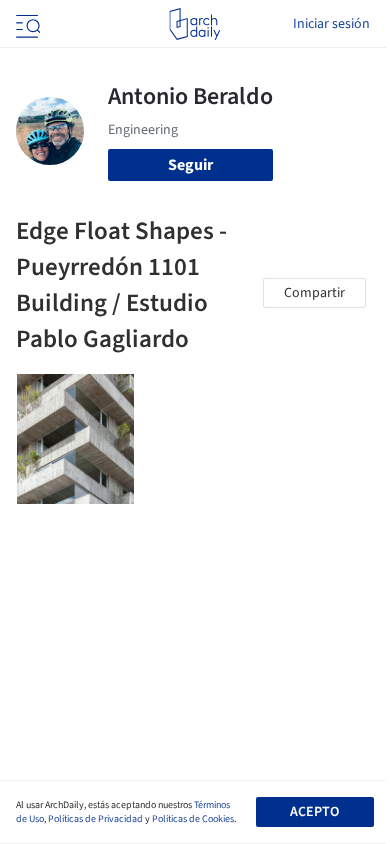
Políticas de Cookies (193, 819)
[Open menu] (26, 24)
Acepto (314, 812)
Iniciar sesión (331, 24)
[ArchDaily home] (194, 24)
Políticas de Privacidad (95, 819)
